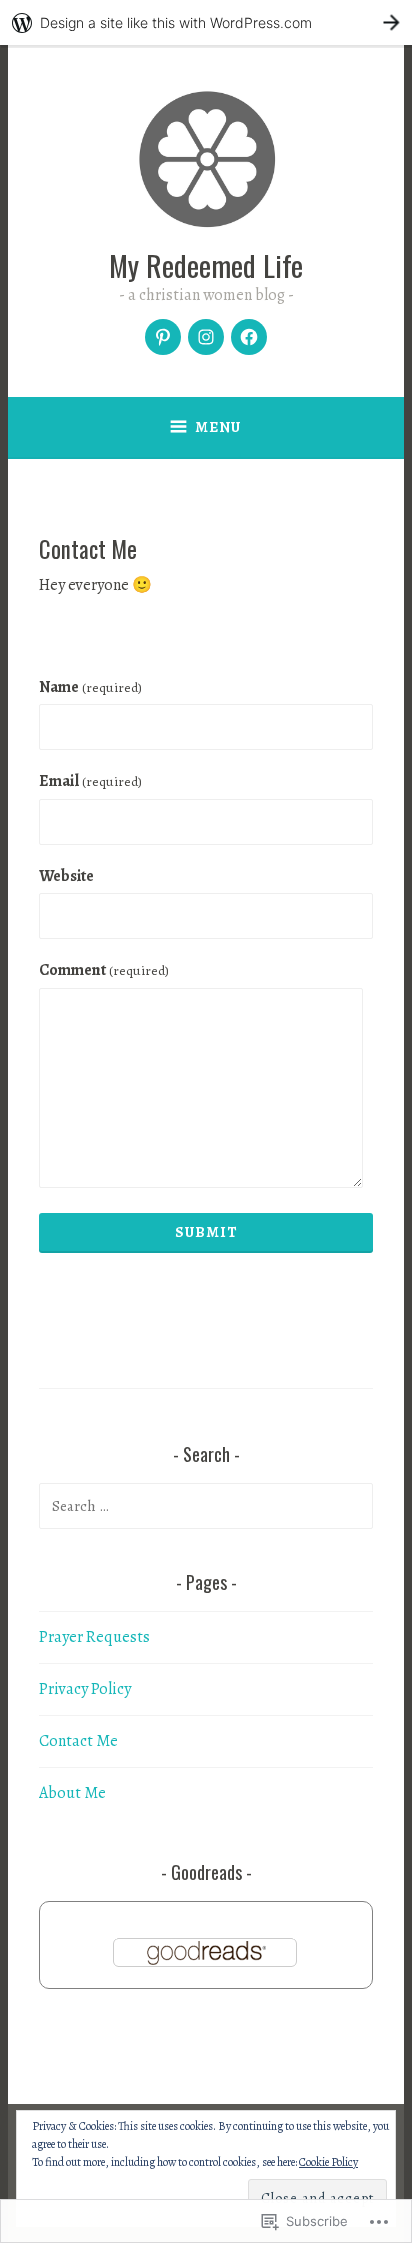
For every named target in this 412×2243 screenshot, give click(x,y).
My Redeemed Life (206, 264)
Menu (218, 427)
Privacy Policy (85, 1689)
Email (90, 781)
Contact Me (78, 1741)
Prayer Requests (94, 1637)
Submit (206, 1232)
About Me (72, 1793)
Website (66, 876)
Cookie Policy (328, 2162)
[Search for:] (206, 1506)
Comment (104, 970)
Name (90, 687)
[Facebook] (249, 337)
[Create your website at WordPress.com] (206, 22)
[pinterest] (163, 337)
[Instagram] (206, 337)
